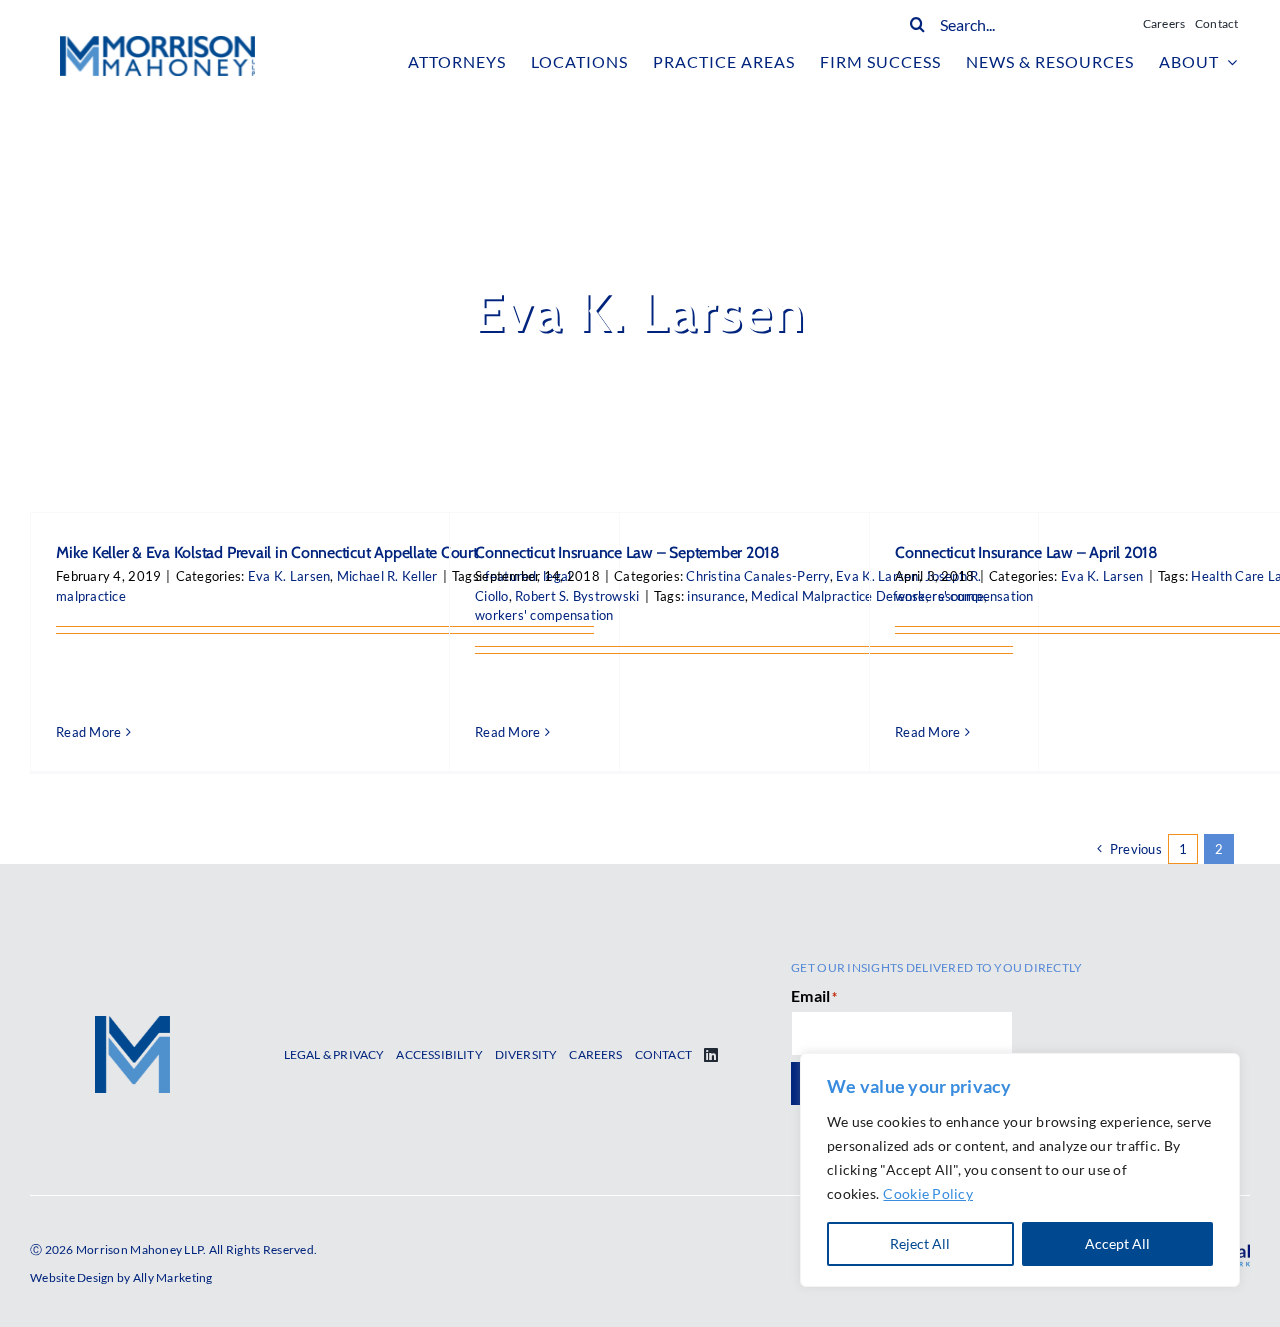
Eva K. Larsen (289, 576)
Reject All (920, 1243)
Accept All (1117, 1243)
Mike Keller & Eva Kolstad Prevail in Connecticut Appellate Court (267, 552)
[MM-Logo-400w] (157, 45)
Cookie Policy (928, 1193)
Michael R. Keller (387, 576)
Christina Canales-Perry (757, 576)
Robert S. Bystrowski (577, 596)
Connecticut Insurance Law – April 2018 (1026, 552)
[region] (1020, 1170)
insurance (715, 596)
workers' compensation (544, 615)
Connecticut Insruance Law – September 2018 (627, 552)
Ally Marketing (173, 1277)
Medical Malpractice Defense (838, 596)
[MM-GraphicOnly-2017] (132, 1025)
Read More (88, 732)
